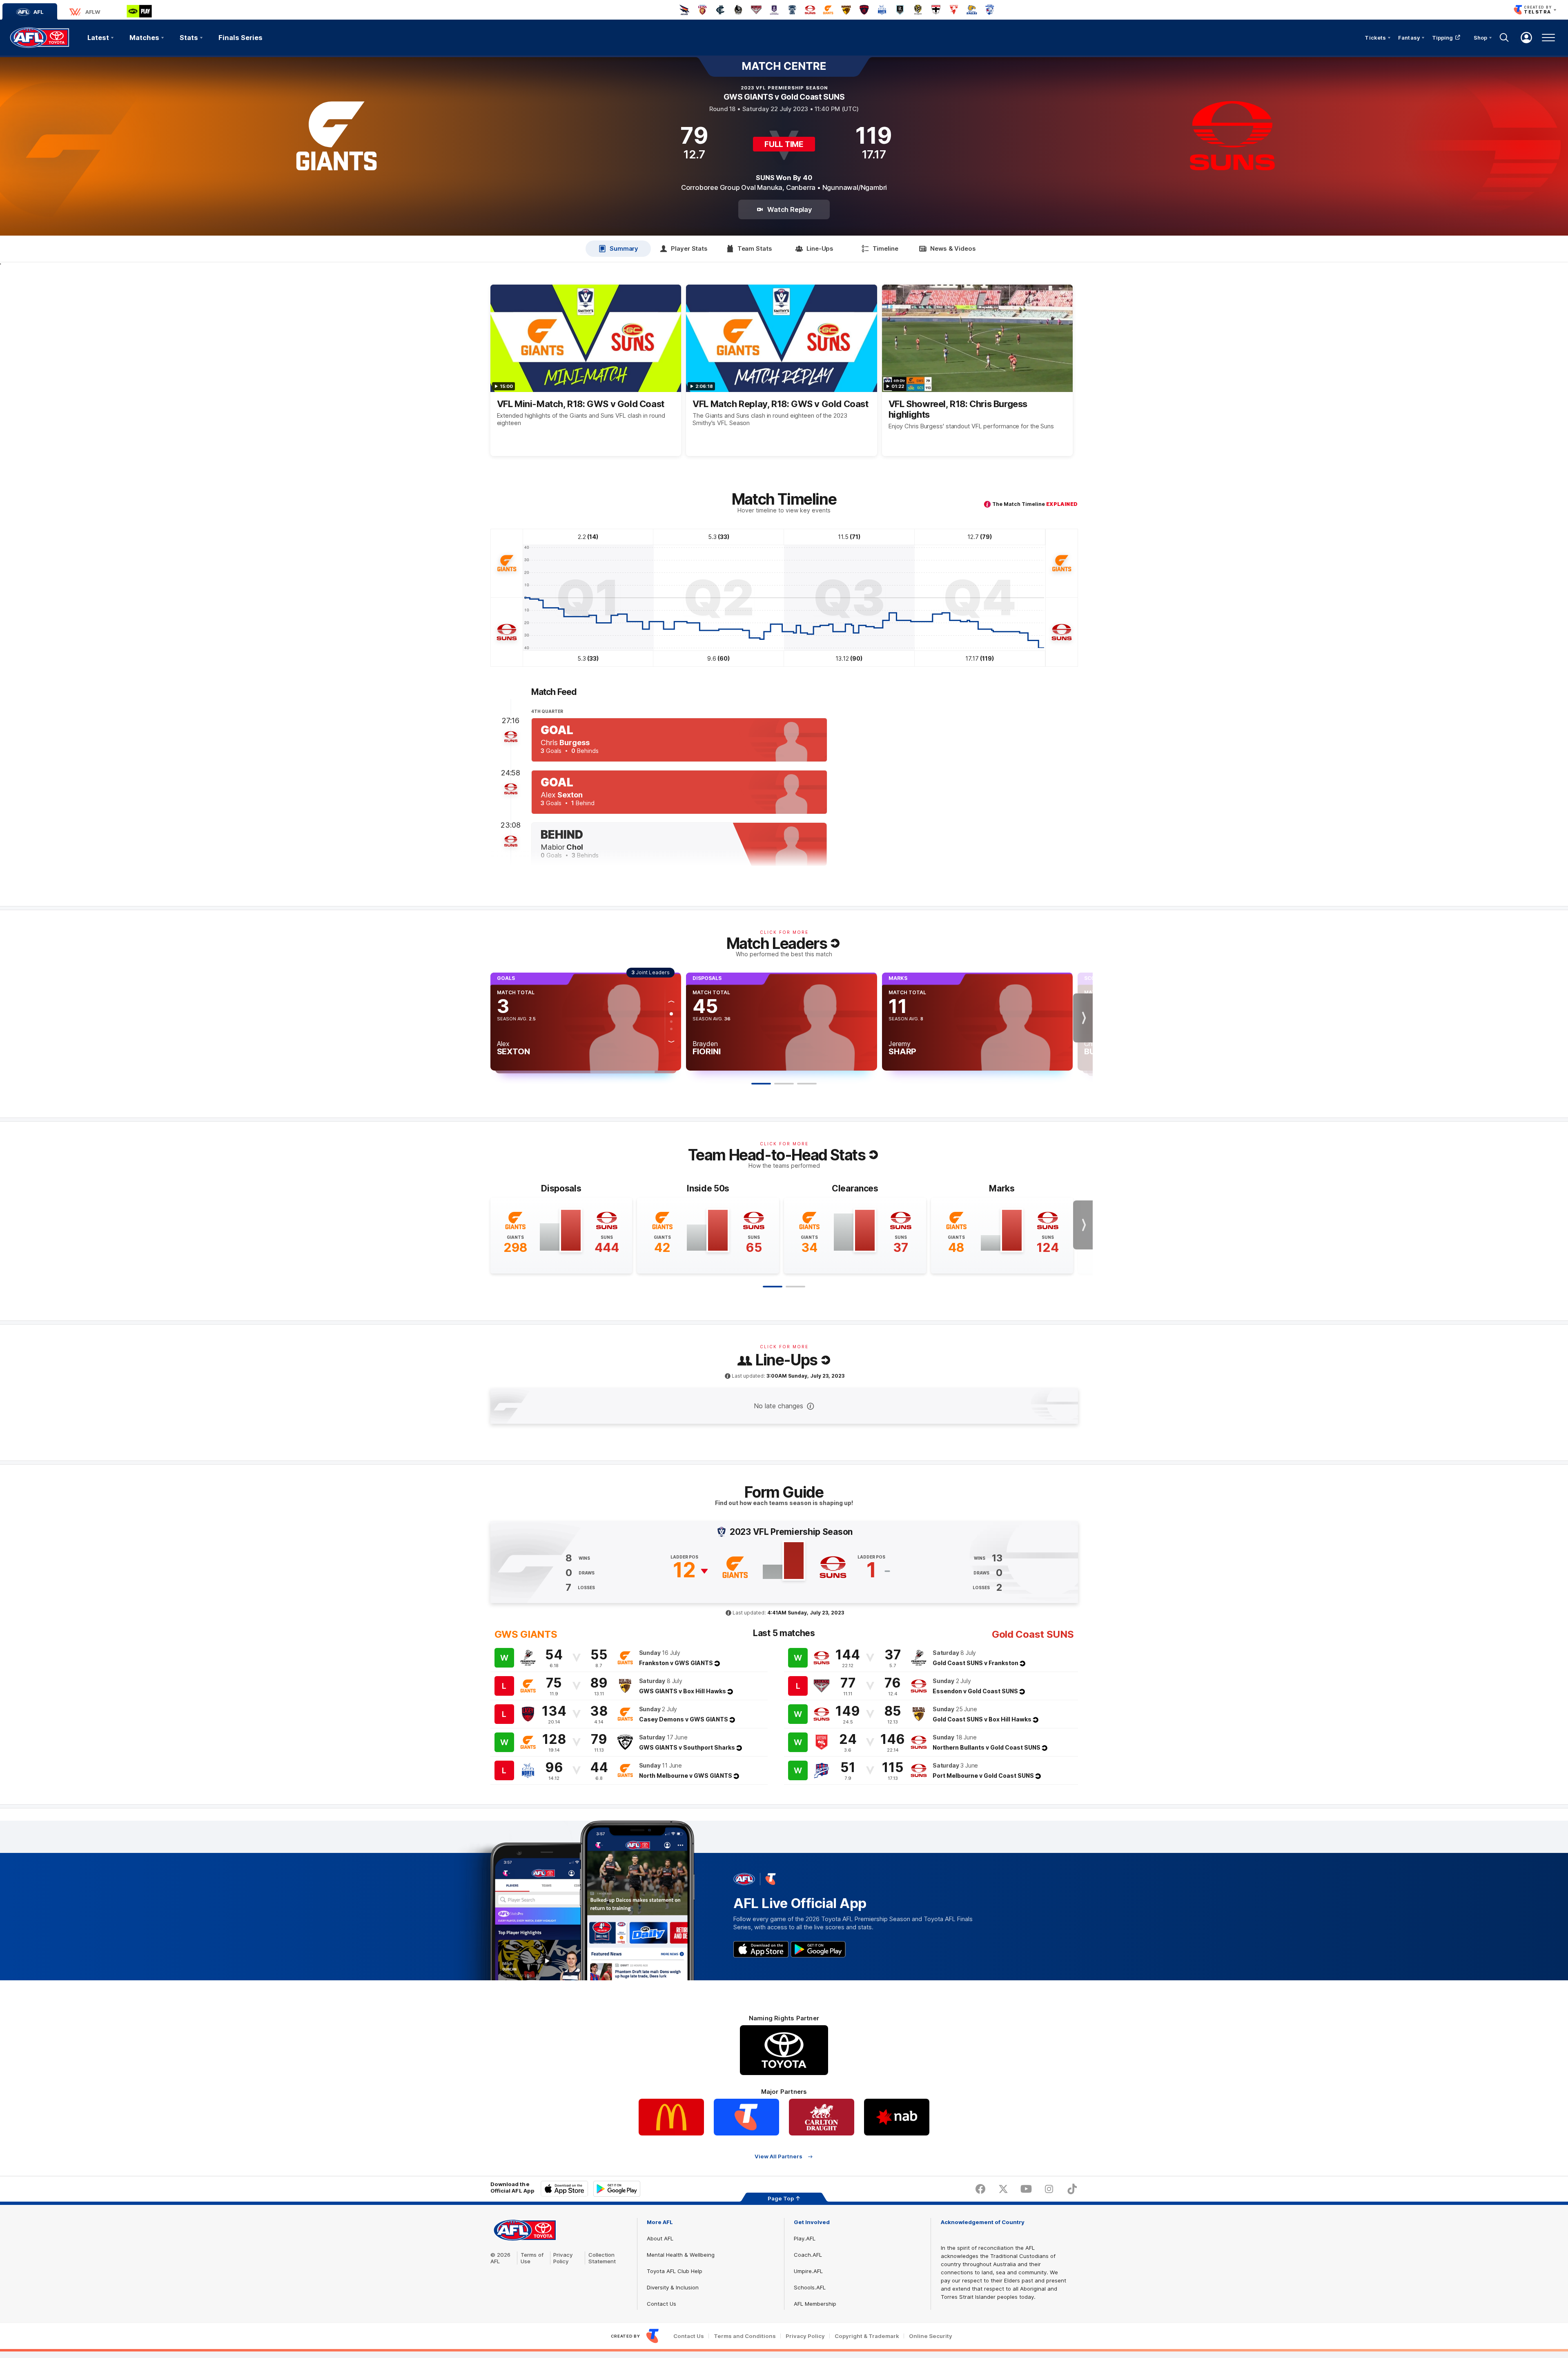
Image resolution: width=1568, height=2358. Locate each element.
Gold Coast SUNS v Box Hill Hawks (982, 1719)
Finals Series (241, 38)
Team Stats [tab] (755, 249)
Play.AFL (805, 2238)
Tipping (1443, 38)
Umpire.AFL (808, 2271)
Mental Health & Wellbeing (681, 2255)
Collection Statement (602, 2258)
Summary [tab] (624, 249)
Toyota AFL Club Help (675, 2271)
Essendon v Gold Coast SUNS (975, 1691)
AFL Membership (815, 2304)
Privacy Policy (563, 2258)
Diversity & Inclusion (673, 2287)
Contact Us (661, 2304)
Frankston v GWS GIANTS (676, 1663)
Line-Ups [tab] (820, 249)
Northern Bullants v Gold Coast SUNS (987, 1747)
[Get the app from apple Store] (761, 1949)
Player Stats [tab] (689, 249)
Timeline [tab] (885, 249)
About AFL (660, 2238)
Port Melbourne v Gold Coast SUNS (983, 1776)
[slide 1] (773, 1287)
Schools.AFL (810, 2287)
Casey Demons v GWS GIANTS (684, 1719)
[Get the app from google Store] (818, 1949)
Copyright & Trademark (867, 2336)
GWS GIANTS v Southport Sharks (687, 1747)
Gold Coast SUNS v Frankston (976, 1663)
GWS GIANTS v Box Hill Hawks (683, 1691)
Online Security (931, 2336)
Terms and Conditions (745, 2336)
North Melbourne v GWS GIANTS (686, 1776)
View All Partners (778, 2156)
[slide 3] (807, 1084)
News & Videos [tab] (953, 249)
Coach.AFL (808, 2255)
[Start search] (1504, 38)
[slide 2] (795, 1287)
